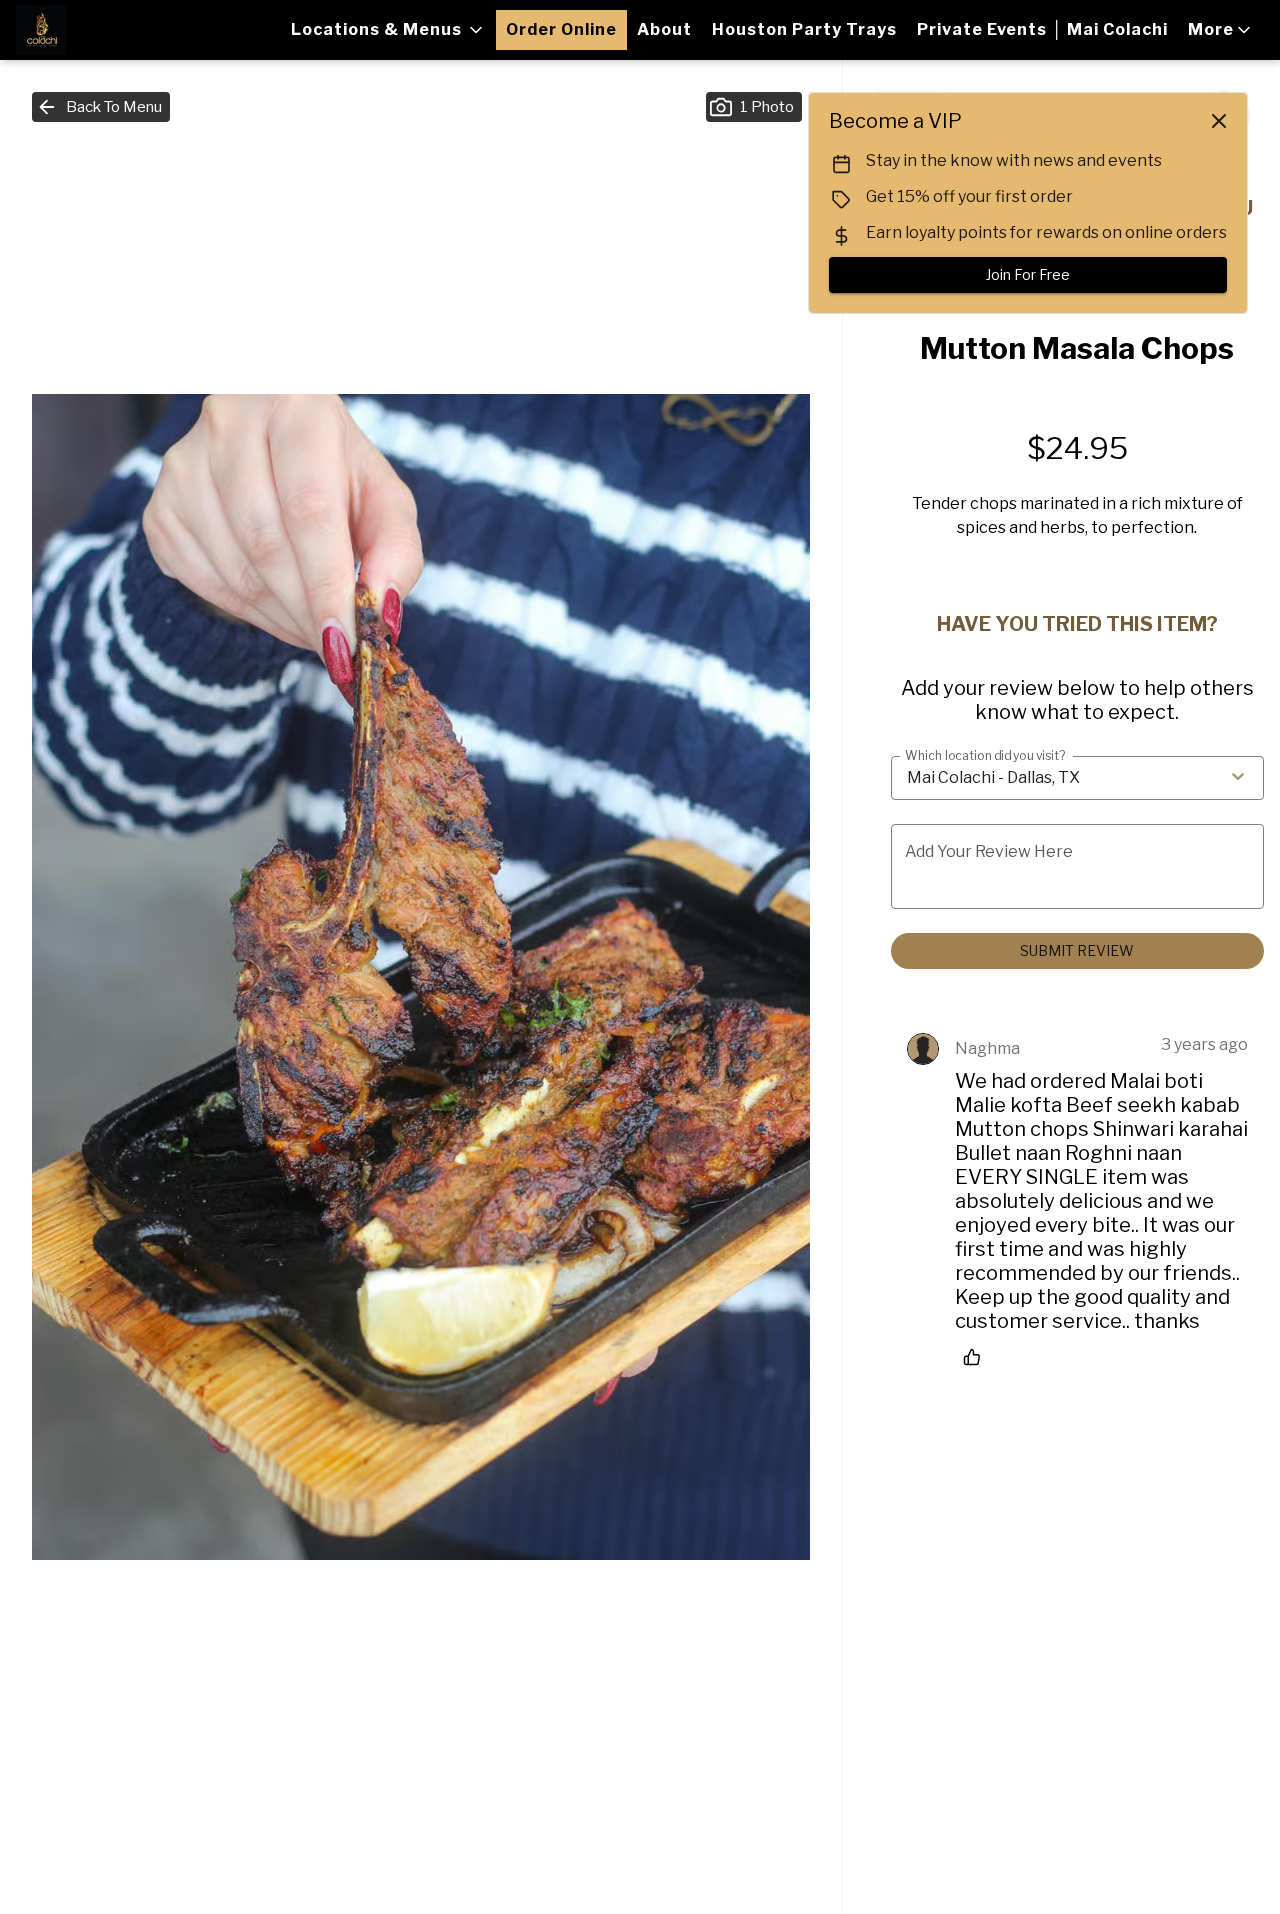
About (664, 29)
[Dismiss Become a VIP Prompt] (1219, 121)
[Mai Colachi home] (106, 30)
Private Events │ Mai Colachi (1042, 29)
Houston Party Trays (804, 29)
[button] (388, 30)
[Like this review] (977, 1357)
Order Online (561, 29)
